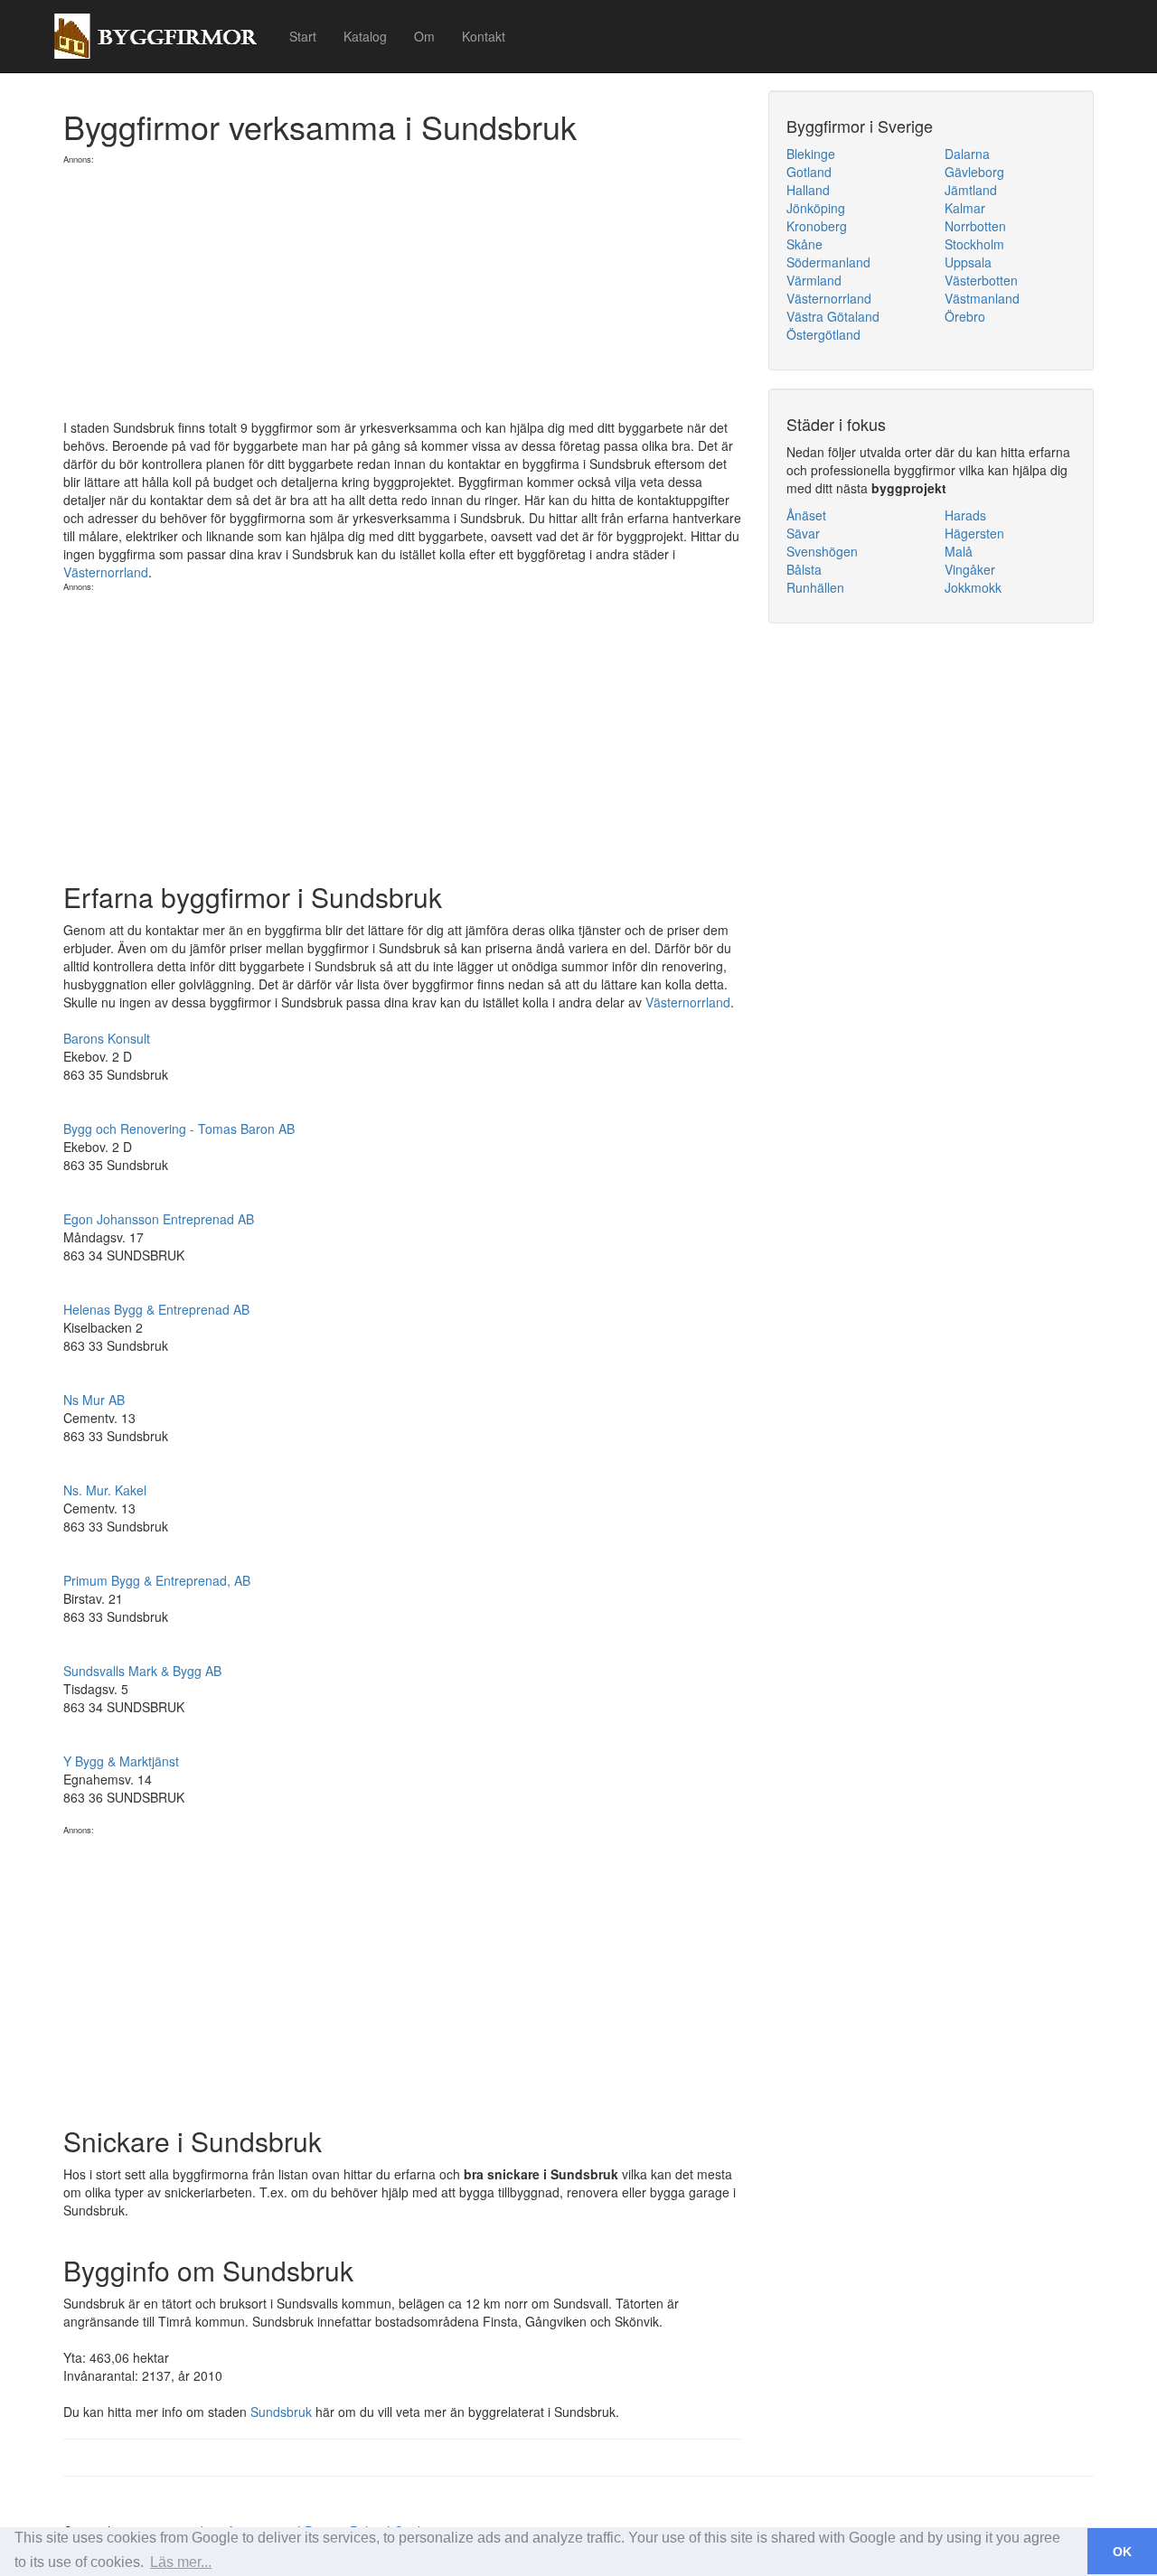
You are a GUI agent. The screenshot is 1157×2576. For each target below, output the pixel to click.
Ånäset (806, 515)
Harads (965, 515)
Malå (959, 551)
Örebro (965, 316)
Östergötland (823, 334)
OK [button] (1122, 2552)
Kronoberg (817, 226)
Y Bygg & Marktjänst (121, 1761)
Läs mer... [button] (181, 2562)
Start (303, 36)
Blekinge (811, 154)
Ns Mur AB (94, 1400)
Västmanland (982, 298)
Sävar (803, 533)
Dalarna (967, 154)
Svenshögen (822, 551)
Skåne (804, 244)
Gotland (809, 172)
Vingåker (970, 569)
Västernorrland (106, 572)
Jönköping (816, 208)
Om (424, 36)
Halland (808, 190)
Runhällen (815, 587)
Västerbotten (981, 280)
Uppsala (968, 262)
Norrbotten (975, 226)
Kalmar (965, 208)
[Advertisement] (402, 292)
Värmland (814, 280)
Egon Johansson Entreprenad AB (159, 1219)
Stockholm (974, 244)
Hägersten (974, 533)
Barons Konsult (107, 1038)
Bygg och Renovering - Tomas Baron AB (179, 1129)
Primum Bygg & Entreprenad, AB (157, 1580)
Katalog (365, 36)
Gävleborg (974, 172)
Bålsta (804, 569)
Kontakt (484, 36)
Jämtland (971, 190)
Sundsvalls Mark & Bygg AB (142, 1671)
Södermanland (828, 262)
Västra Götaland (833, 316)
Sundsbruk (281, 2412)
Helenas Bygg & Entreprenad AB (156, 1309)
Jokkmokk (973, 587)
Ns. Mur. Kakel (105, 1490)
